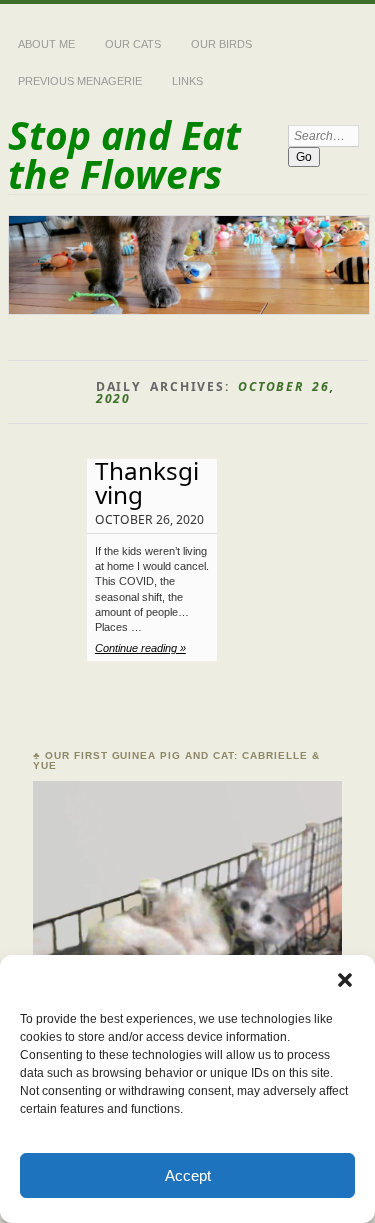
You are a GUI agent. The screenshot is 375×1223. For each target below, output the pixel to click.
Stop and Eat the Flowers (124, 154)
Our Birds (221, 44)
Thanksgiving (147, 482)
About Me (46, 44)
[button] (345, 980)
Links (187, 81)
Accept (188, 1175)
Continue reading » (140, 648)
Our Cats (133, 44)
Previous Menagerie (80, 81)
